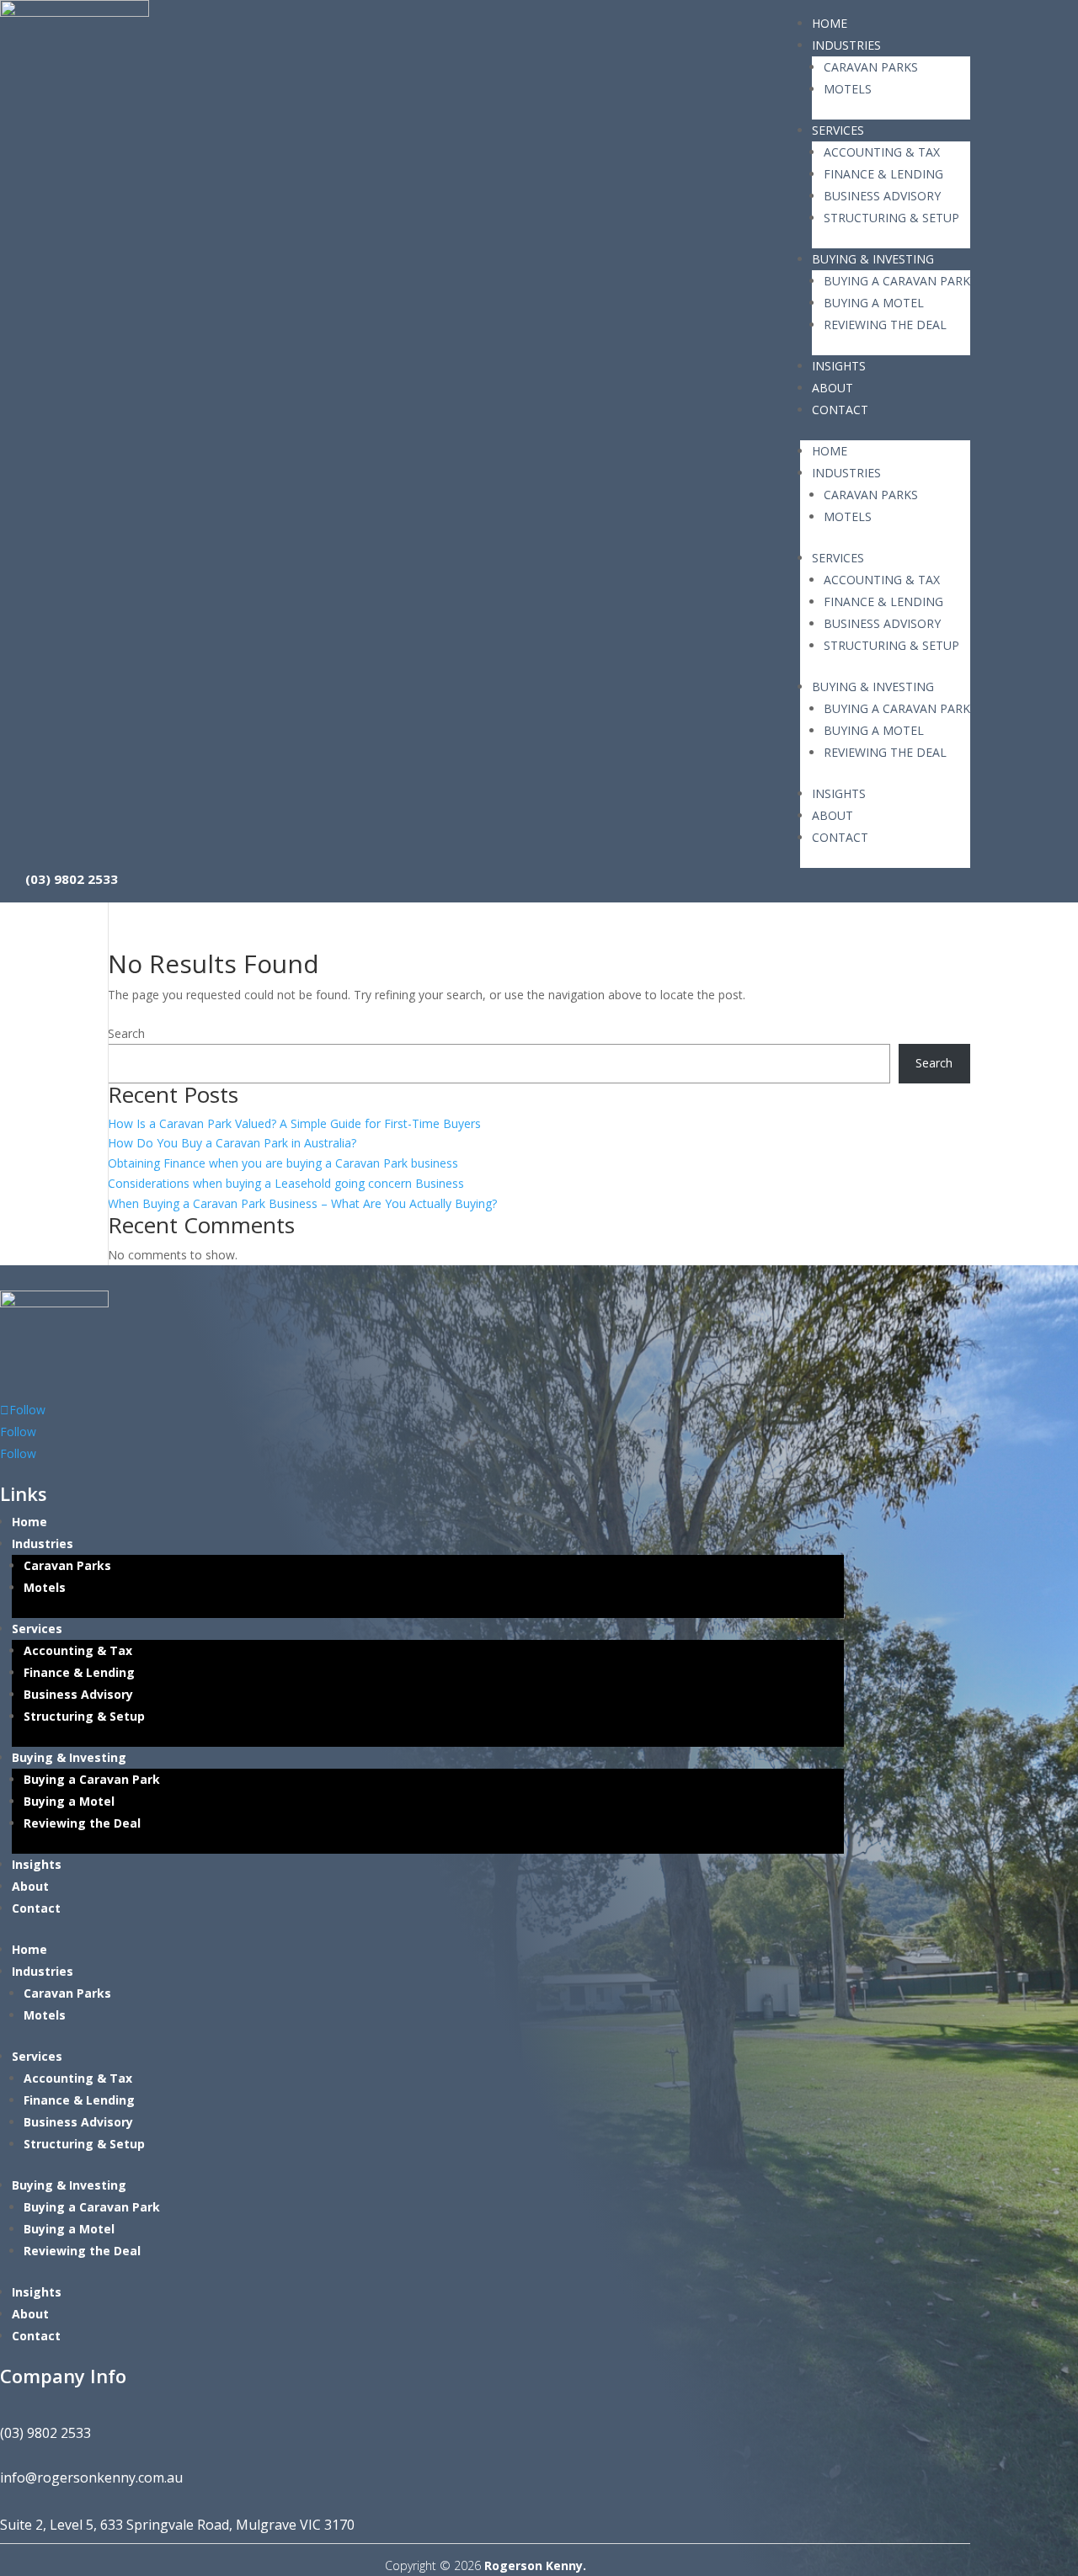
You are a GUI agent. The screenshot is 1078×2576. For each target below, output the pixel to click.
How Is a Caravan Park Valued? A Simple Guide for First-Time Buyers (294, 1123)
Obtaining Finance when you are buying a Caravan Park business (283, 1163)
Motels (848, 89)
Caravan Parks (871, 67)
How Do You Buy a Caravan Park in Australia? (232, 1143)
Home (830, 23)
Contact (840, 410)
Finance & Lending (883, 174)
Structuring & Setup (891, 218)
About (833, 388)
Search (126, 1033)
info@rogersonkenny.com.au (91, 2478)
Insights (839, 366)
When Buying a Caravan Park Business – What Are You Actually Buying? (302, 1203)
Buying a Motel (874, 303)
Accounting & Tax (882, 152)
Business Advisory (882, 196)
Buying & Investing (873, 259)
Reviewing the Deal (885, 325)
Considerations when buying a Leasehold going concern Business (286, 1183)
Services (838, 130)
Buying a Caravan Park (897, 281)
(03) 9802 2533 (72, 878)
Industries (846, 45)
